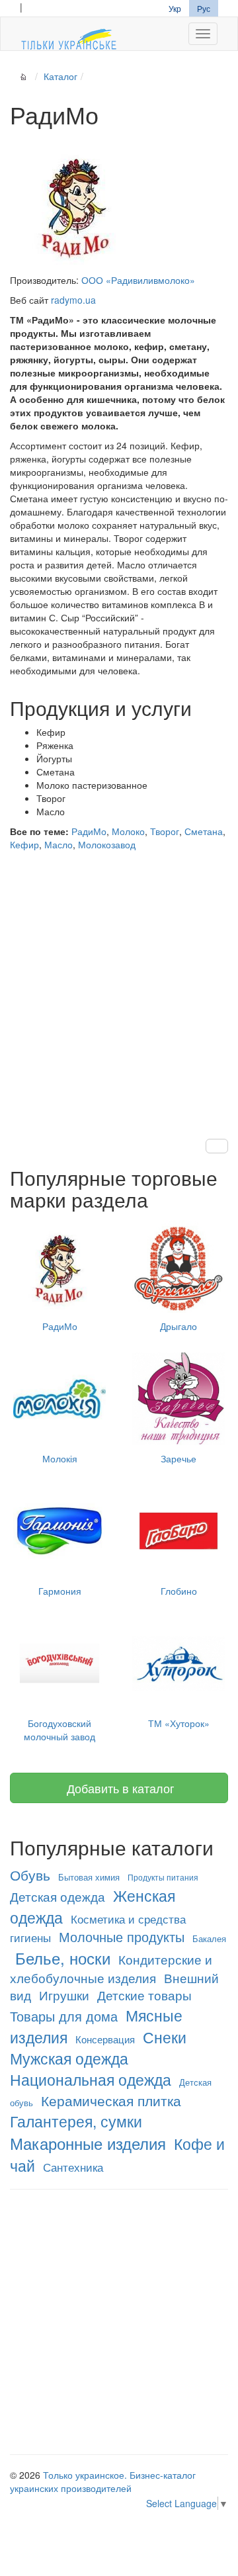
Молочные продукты (122, 1936)
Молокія (60, 1458)
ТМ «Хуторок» (179, 1723)
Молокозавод (107, 844)
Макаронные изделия (88, 2143)
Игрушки (64, 1995)
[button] (217, 1146)
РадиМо (89, 831)
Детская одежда (58, 1896)
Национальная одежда (91, 2079)
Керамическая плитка (111, 2100)
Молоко (128, 831)
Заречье (178, 1458)
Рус (204, 8)
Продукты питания (163, 1877)
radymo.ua (73, 300)
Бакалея (209, 1938)
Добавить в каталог (119, 1788)
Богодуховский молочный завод (59, 1730)
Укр (175, 8)
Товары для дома (64, 2016)
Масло (59, 844)
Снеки (165, 2037)
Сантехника (73, 2167)
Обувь (30, 1875)
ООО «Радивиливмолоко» (138, 280)
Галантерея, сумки (76, 2121)
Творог (165, 831)
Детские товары (144, 1995)
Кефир (24, 844)
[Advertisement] (119, 982)
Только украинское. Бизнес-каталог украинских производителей (103, 2481)
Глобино (179, 1591)
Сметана (204, 831)
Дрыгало (178, 1326)
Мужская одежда (69, 2058)
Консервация (105, 2039)
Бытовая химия (89, 1877)
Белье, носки (63, 1958)
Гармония (60, 1591)
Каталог (60, 76)
